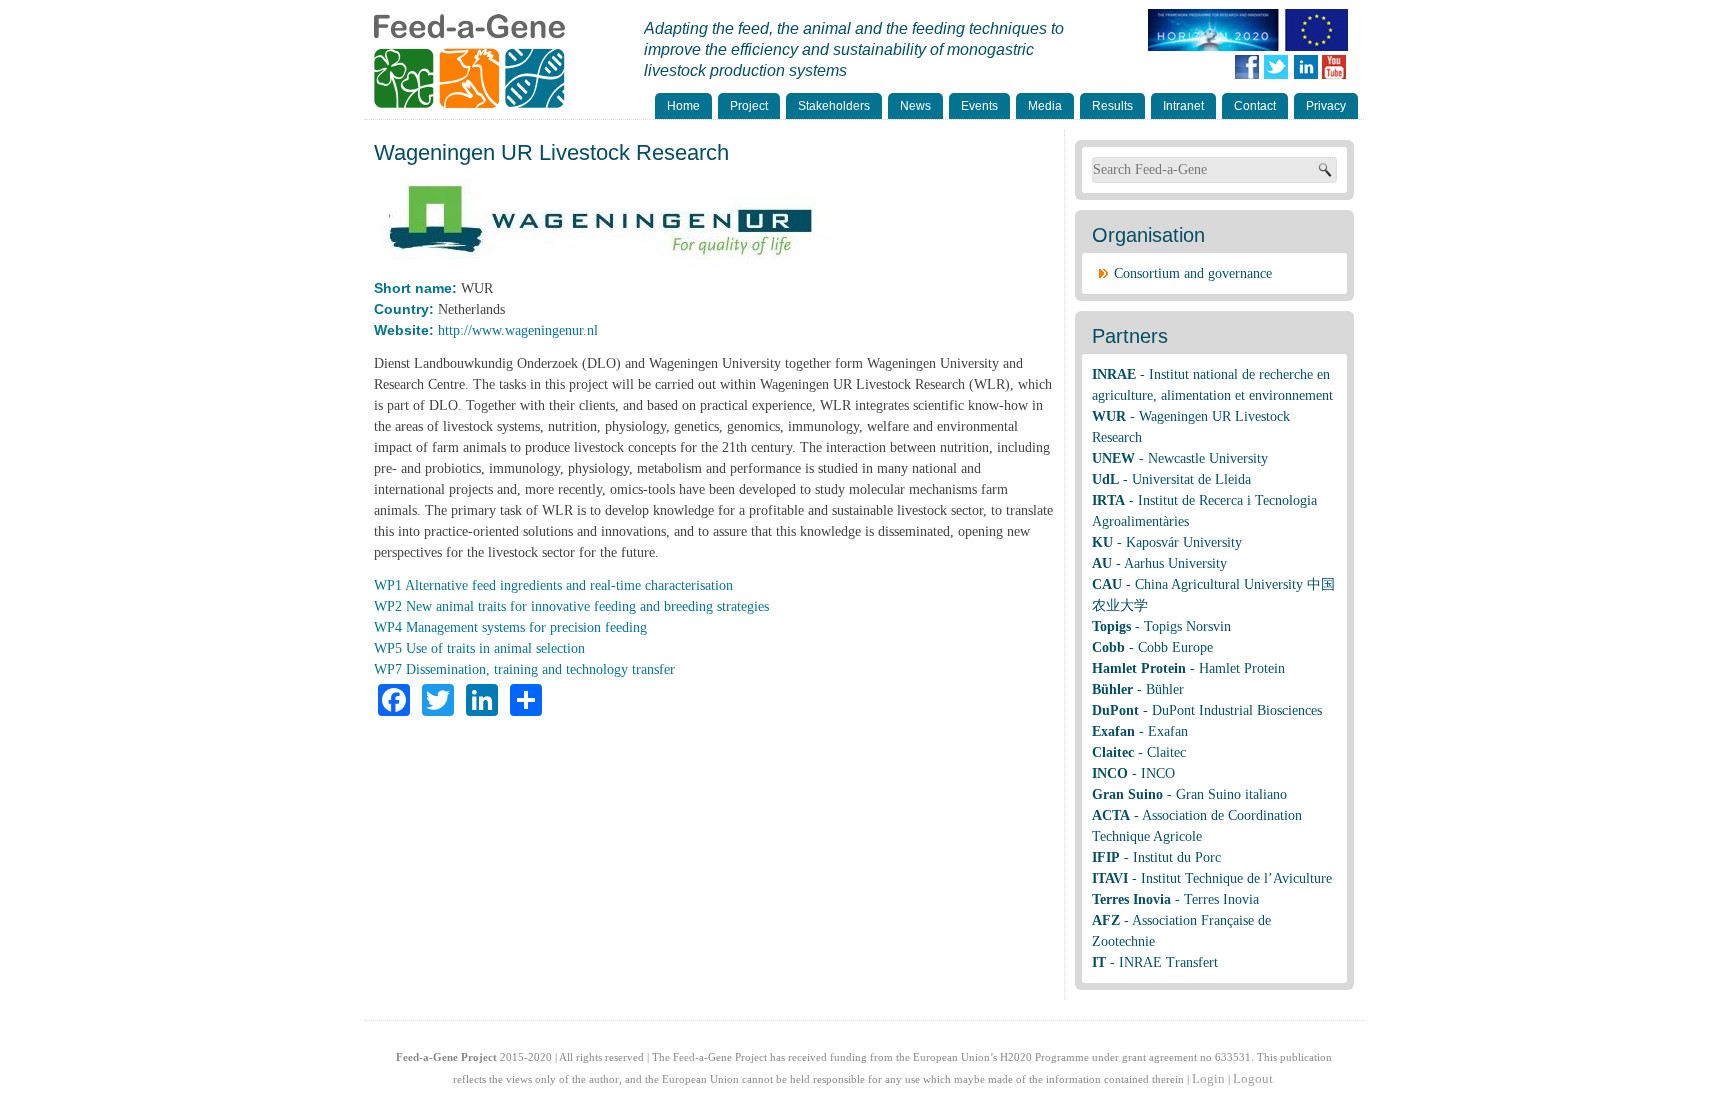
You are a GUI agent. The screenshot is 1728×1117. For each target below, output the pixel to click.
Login (1208, 1078)
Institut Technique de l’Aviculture (1236, 878)
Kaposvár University (1184, 542)
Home (683, 106)
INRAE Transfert (1168, 962)
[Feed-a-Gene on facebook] (1251, 67)
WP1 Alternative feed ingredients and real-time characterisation (553, 585)
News (915, 106)
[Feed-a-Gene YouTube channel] (1338, 67)
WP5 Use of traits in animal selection (479, 648)
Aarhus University (1175, 563)
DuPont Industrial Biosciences (1237, 710)
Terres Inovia (1221, 899)
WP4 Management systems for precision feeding (510, 627)
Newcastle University (1208, 458)
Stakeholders (834, 106)
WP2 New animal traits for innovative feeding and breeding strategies (571, 606)
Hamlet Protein (1242, 668)
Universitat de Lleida (1191, 479)
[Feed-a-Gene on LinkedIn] (1314, 67)
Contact (1255, 106)
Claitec (1166, 752)
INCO (1158, 773)
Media (1045, 106)
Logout (1253, 1078)
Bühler (1165, 689)
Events (979, 106)
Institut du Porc (1177, 857)
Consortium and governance (1193, 273)
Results (1112, 106)
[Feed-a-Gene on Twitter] (1280, 67)
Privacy (1326, 106)
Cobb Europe (1175, 647)
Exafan (1168, 731)
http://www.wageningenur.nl (518, 330)
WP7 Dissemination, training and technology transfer (524, 669)
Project (749, 106)
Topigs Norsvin (1187, 626)
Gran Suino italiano (1231, 794)
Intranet (1183, 106)
